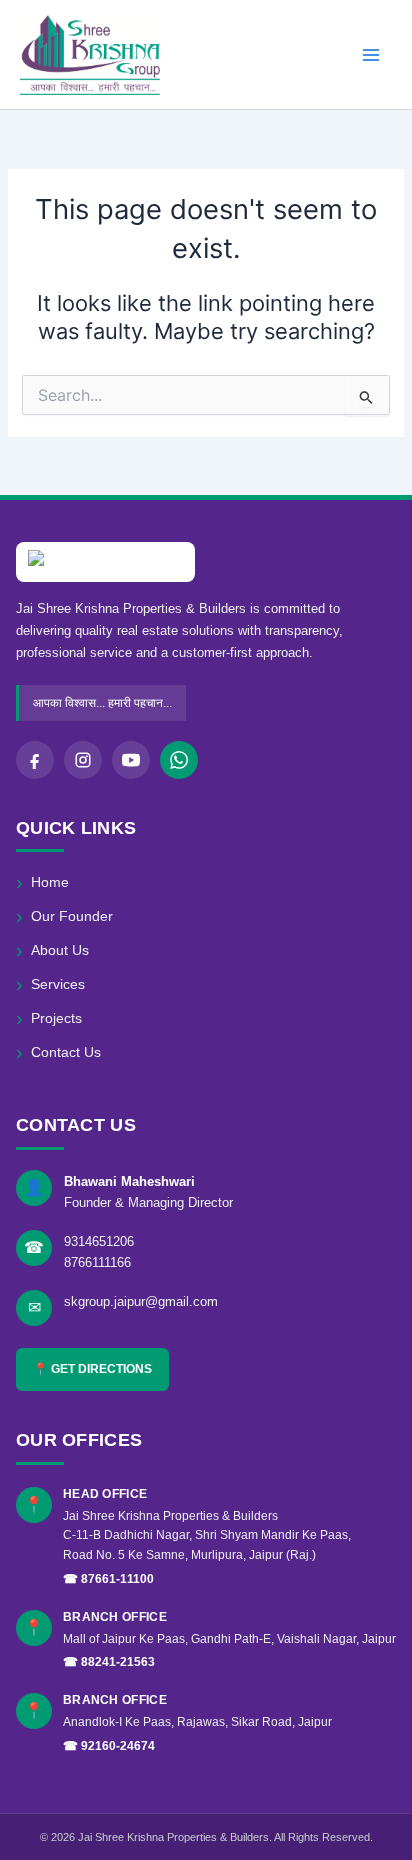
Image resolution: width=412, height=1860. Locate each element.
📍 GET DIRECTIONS (92, 1369)
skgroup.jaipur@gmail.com (141, 1301)
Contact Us (58, 1052)
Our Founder (64, 916)
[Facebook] (35, 760)
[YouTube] (131, 760)
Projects (49, 1018)
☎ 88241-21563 (109, 1662)
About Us (52, 950)
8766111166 (97, 1262)
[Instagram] (83, 760)
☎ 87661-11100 (108, 1579)
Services (50, 984)
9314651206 (99, 1241)
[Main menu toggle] (371, 55)
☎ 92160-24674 (109, 1746)
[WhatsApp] (179, 760)
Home (42, 882)
